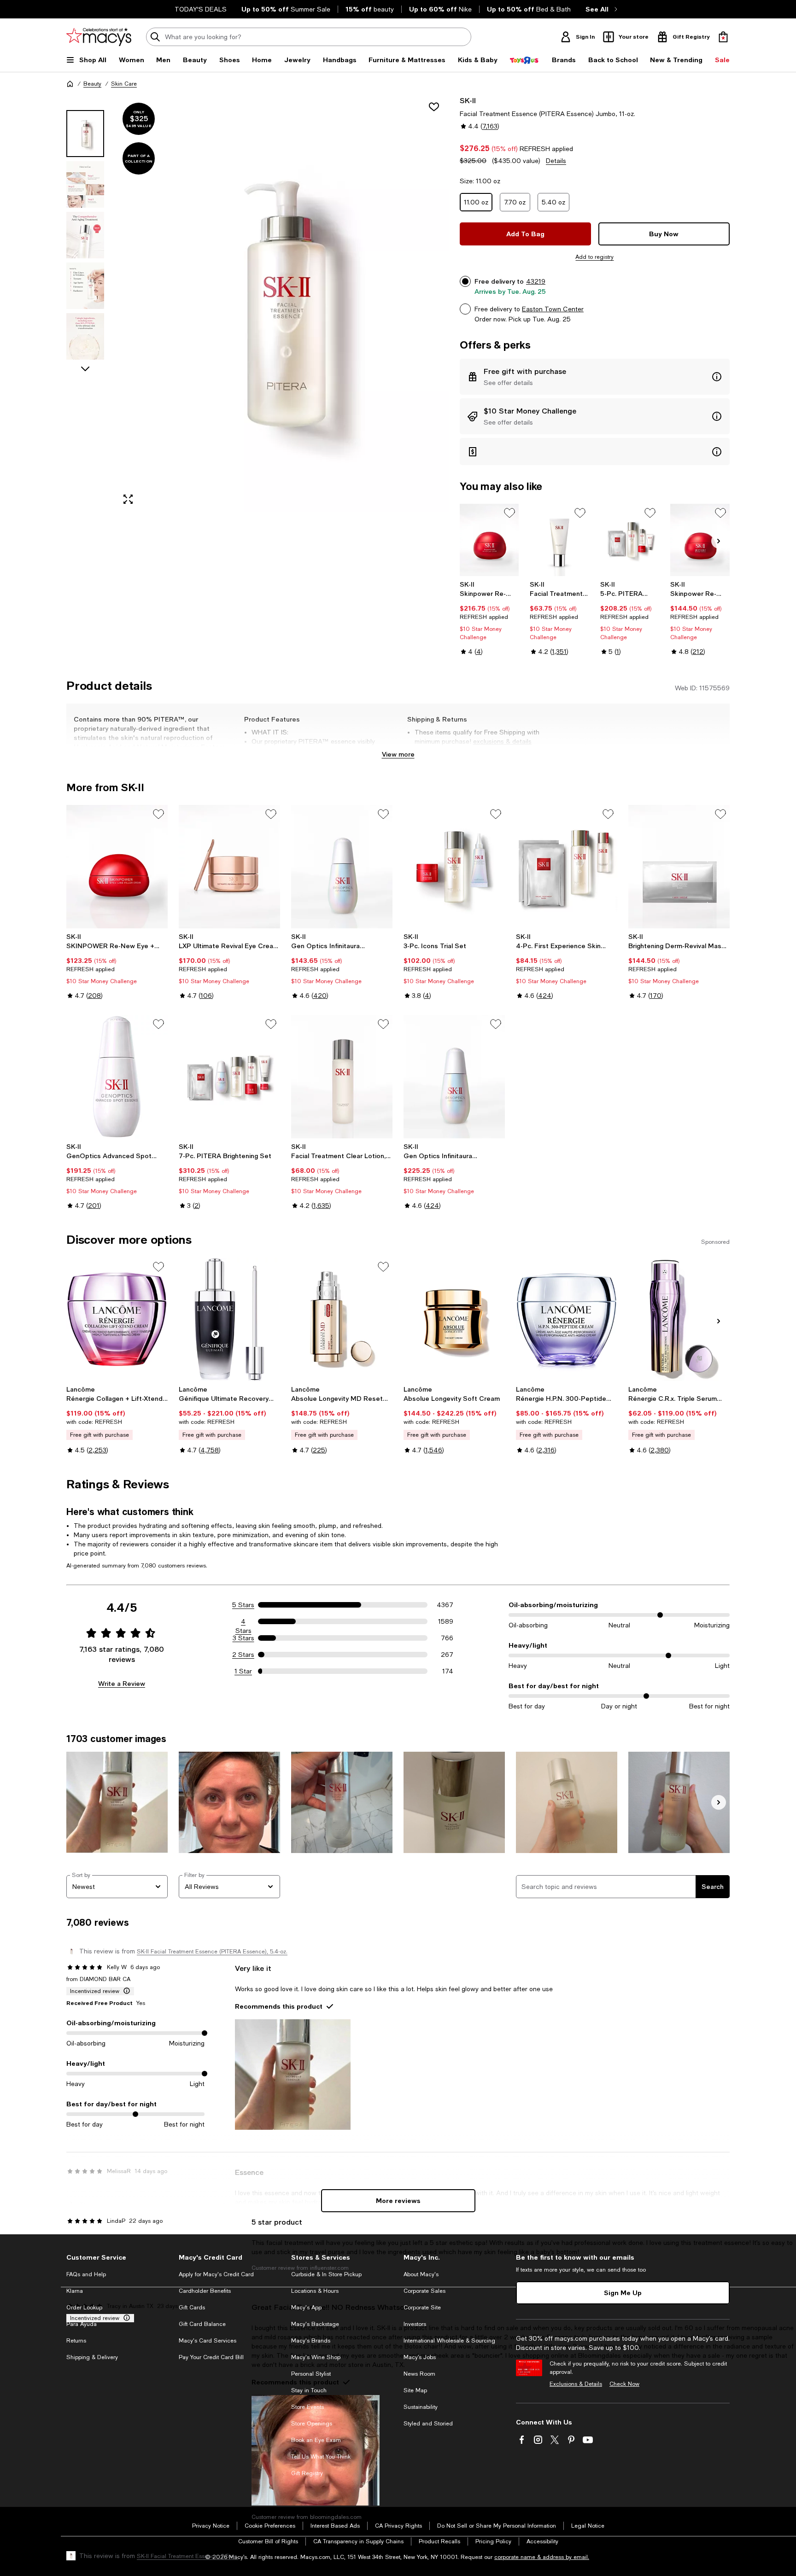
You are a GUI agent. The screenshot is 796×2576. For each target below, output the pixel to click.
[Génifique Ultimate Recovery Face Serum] (229, 1319)
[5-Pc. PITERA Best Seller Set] (630, 540)
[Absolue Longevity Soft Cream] (454, 1319)
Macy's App (306, 2308)
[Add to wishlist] (434, 107)
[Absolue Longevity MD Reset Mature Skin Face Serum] (342, 1319)
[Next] (719, 541)
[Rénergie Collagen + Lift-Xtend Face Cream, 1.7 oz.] (117, 1319)
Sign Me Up (623, 2293)
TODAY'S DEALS (201, 9)
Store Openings (312, 2424)
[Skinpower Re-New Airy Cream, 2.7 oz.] (489, 540)
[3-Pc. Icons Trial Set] (454, 867)
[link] (489, 618)
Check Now (624, 2384)
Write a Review (122, 1683)
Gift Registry (307, 2473)
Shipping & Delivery (92, 2357)
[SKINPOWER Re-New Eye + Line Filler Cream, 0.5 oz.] (117, 867)
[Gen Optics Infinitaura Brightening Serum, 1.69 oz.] (454, 1077)
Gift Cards (192, 2308)
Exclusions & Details (576, 2384)
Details (556, 161)
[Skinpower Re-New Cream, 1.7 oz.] (700, 540)
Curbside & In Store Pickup (326, 2274)
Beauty (92, 84)
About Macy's (421, 2274)
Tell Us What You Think (321, 2457)
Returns (76, 2341)
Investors (415, 2324)
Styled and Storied (428, 2424)
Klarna (75, 2291)
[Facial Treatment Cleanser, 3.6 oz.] (559, 540)
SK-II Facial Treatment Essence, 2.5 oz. (187, 2556)
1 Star (243, 1671)
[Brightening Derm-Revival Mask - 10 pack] (679, 867)
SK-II (468, 100)
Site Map (415, 2390)
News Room (419, 2374)
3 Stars (243, 1638)
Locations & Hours (315, 2291)
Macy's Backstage (315, 2324)
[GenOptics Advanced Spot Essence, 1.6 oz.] (117, 1077)
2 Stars (243, 1655)
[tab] (85, 134)
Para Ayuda (82, 2324)
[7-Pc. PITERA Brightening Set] (229, 1077)
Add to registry (594, 257)
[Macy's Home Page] (99, 37)
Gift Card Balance (202, 2324)
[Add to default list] (509, 513)
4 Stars (243, 1622)
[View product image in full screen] (128, 499)
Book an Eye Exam (316, 2440)
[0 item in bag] (723, 37)
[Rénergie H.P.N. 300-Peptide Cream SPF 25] (567, 1319)
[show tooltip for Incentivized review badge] (125, 1991)
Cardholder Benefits (205, 2291)
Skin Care (124, 84)
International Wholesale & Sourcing (449, 2341)
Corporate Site (422, 2308)
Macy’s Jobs (420, 2357)
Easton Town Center (553, 309)
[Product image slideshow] (282, 304)
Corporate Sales (424, 2291)
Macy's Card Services (208, 2341)
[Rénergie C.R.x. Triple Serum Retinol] (679, 1319)
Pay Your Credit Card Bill (211, 2357)
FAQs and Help (86, 2274)
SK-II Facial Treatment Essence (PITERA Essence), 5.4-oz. (212, 1952)
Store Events (307, 2407)
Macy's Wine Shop (316, 2357)
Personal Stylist (311, 2374)
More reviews (398, 2200)
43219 (536, 281)
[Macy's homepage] (70, 84)
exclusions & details (502, 741)
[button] (258, 304)
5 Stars (243, 1605)
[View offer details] (595, 377)
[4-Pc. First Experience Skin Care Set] (567, 867)
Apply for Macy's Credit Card (216, 2274)
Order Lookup (84, 2308)
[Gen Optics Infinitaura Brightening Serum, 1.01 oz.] (342, 867)
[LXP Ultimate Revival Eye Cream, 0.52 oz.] (229, 867)
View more (398, 754)
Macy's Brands (311, 2341)
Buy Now (664, 234)
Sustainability (421, 2407)
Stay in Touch (309, 2390)
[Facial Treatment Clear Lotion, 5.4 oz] (342, 1077)
